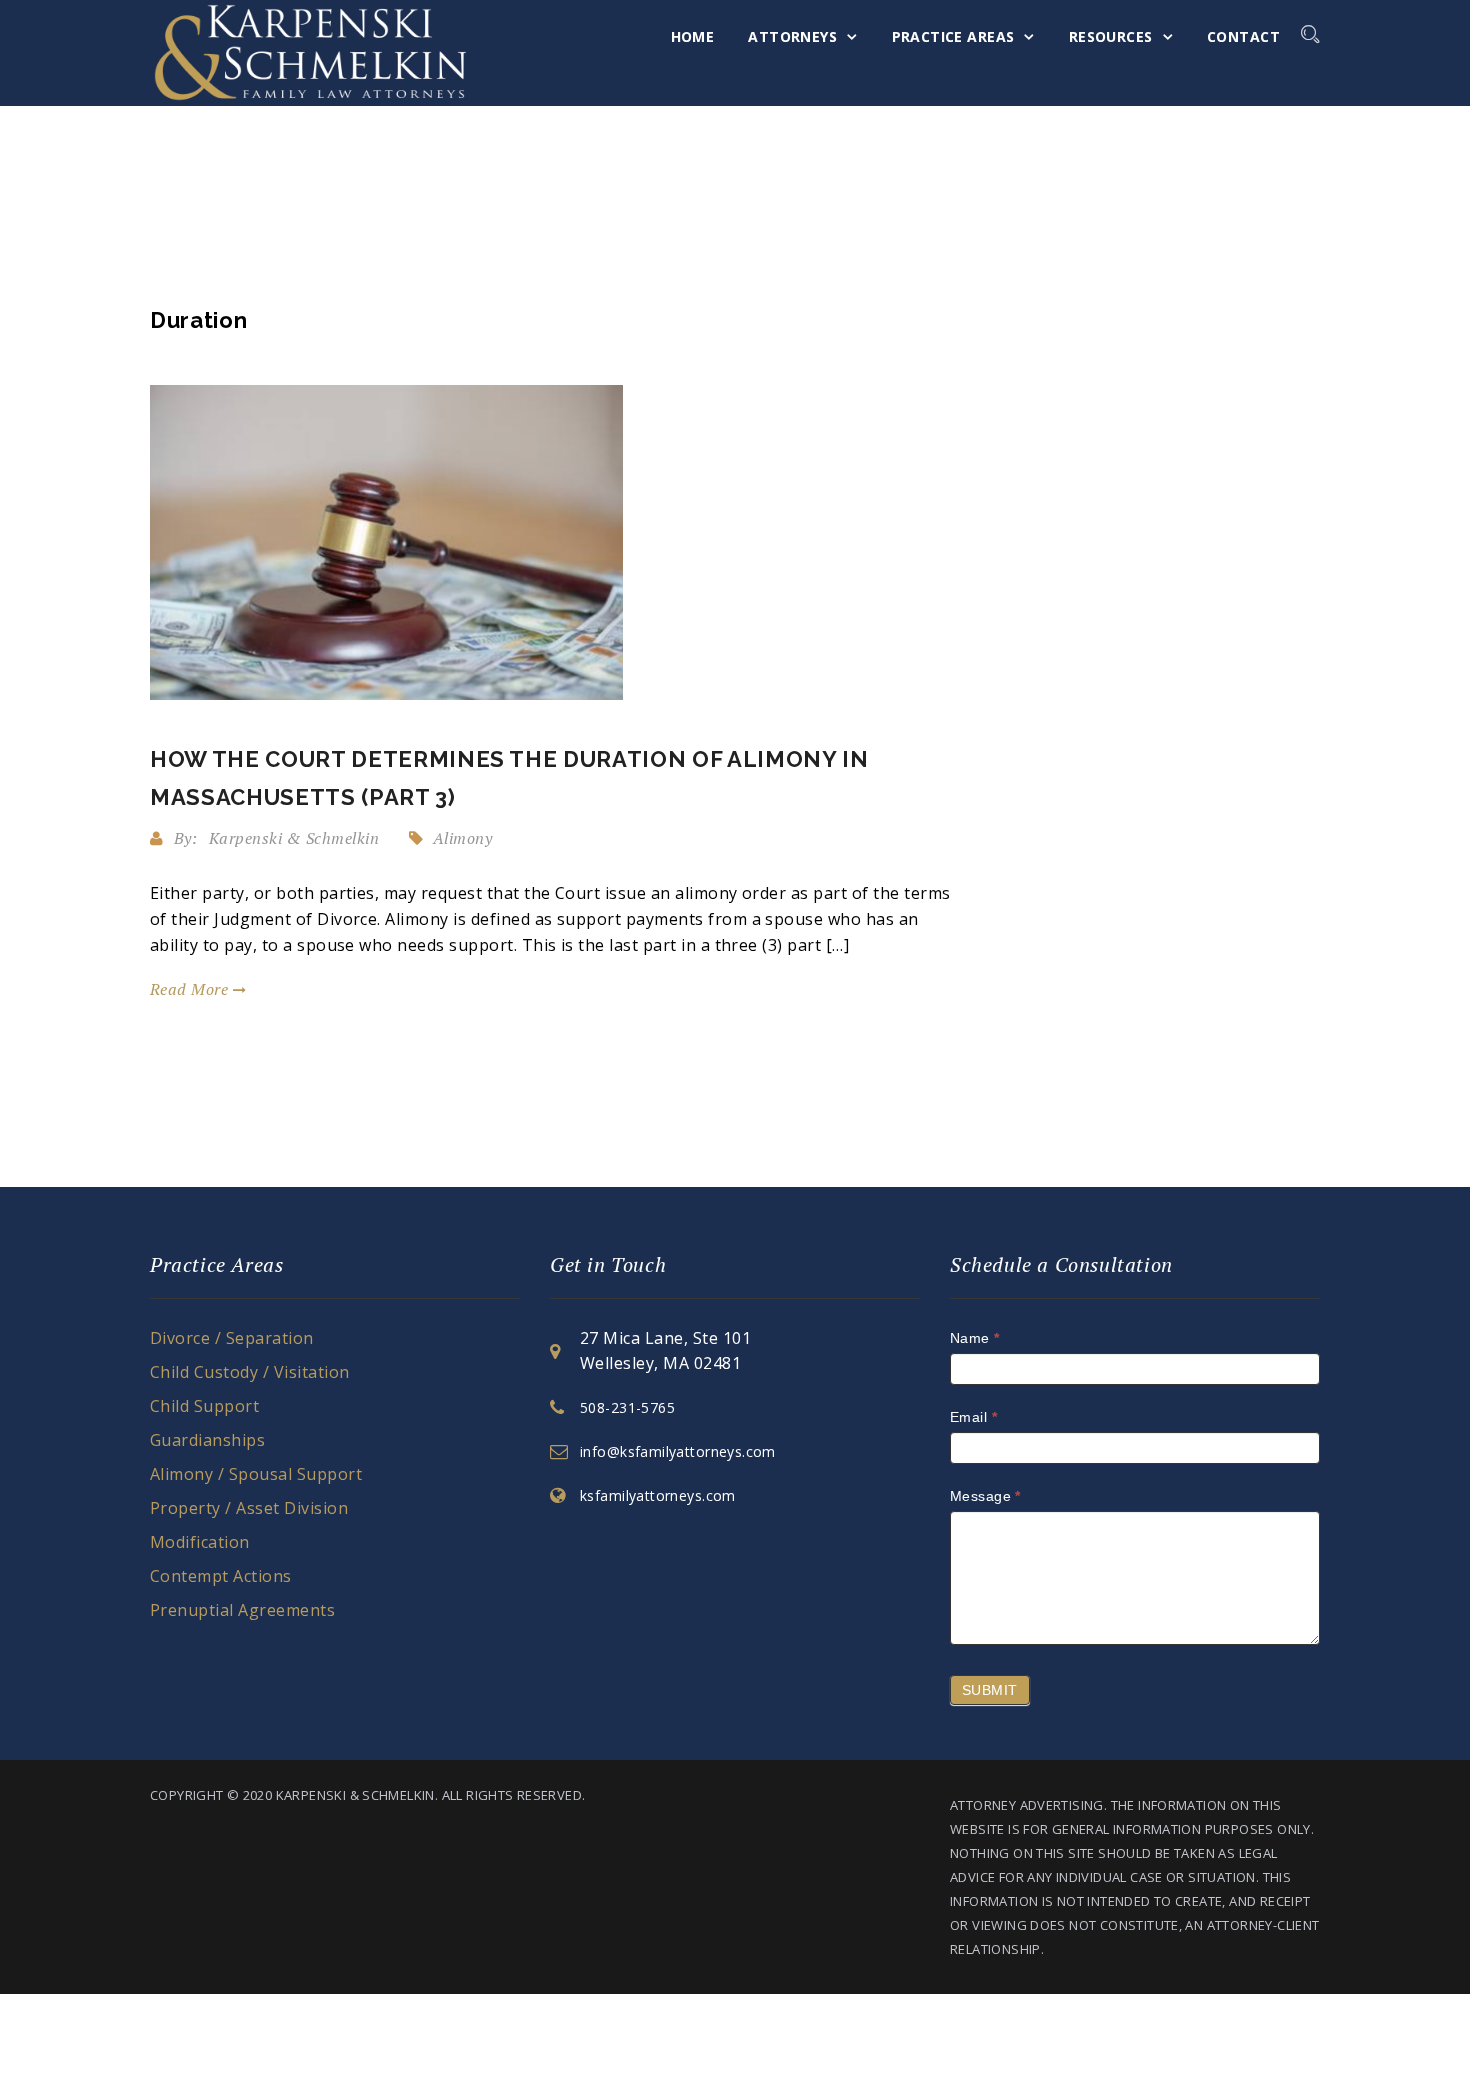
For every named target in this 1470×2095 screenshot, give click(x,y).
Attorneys (792, 36)
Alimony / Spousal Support (256, 1474)
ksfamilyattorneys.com (658, 1495)
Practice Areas (953, 36)
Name (975, 1338)
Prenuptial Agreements (242, 1610)
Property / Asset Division (249, 1508)
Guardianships (207, 1440)
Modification (200, 1542)
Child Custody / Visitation (249, 1372)
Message (985, 1496)
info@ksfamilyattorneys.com (678, 1451)
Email (973, 1417)
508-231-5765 (627, 1407)
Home (693, 36)
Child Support (204, 1406)
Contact (1243, 36)
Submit (990, 1690)
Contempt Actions (221, 1576)
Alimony (462, 838)
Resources (1111, 36)
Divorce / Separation (232, 1338)
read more (191, 989)
